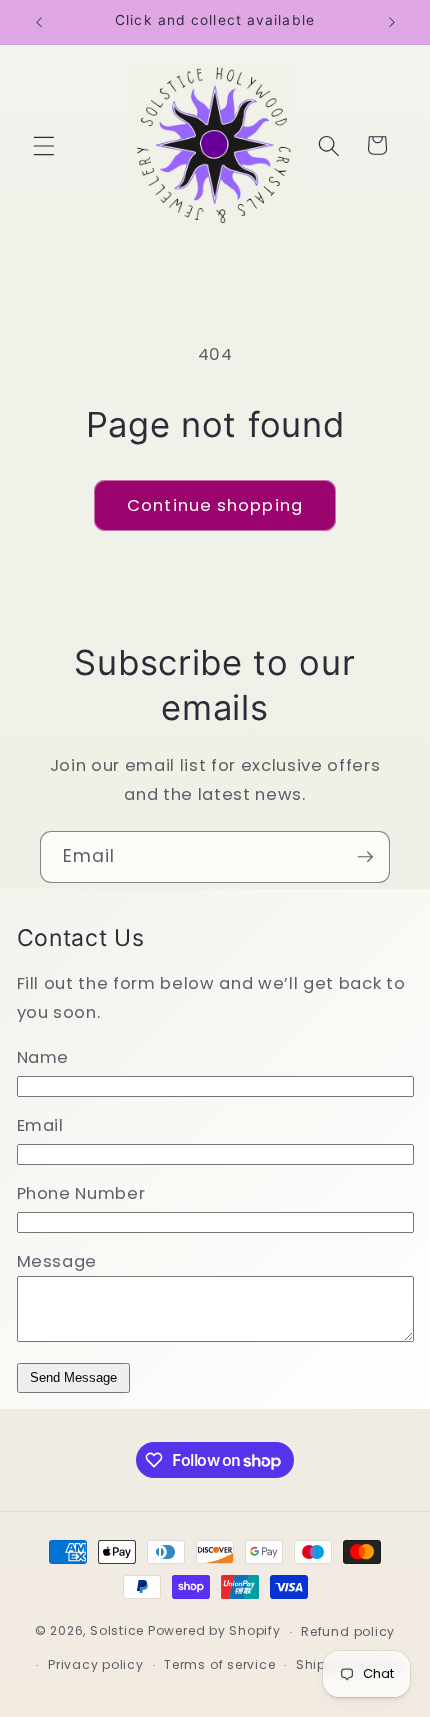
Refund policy (348, 1631)
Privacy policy (96, 1664)
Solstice (117, 1631)
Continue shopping (215, 505)
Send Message (73, 1377)
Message (57, 1261)
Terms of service (219, 1664)
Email (40, 1125)
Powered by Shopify (214, 1631)
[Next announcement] (392, 22)
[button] (44, 145)
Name (43, 1057)
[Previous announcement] (39, 22)
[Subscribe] (365, 857)
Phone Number (81, 1193)
